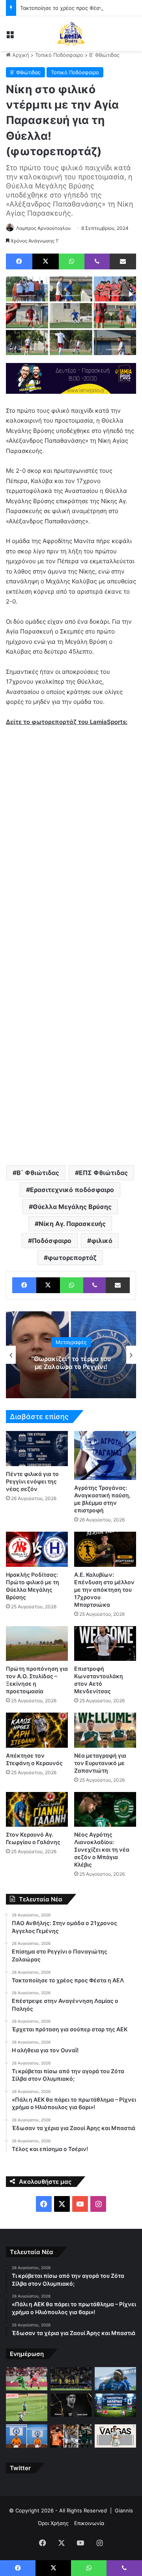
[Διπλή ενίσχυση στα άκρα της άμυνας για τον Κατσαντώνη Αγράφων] (27, 2436)
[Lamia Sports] (71, 34)
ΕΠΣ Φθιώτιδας (103, 1173)
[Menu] (10, 37)
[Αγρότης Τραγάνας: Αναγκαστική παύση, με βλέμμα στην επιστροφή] (105, 1455)
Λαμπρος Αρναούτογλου (43, 228)
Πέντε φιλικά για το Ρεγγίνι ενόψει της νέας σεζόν (32, 1481)
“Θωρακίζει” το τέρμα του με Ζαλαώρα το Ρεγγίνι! (71, 1363)
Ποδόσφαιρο (52, 1241)
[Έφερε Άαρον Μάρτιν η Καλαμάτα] (71, 2405)
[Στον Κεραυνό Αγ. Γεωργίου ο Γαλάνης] (37, 1810)
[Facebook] (19, 261)
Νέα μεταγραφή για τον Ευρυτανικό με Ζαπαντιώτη (100, 1763)
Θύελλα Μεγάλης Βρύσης (72, 1207)
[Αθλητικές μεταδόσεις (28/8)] (115, 2405)
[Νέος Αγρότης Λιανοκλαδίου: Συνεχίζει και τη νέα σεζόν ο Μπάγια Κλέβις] (105, 1810)
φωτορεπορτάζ (72, 1258)
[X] (46, 261)
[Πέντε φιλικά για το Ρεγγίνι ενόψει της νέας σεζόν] (37, 1449)
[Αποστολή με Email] (123, 261)
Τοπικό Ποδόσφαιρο (59, 55)
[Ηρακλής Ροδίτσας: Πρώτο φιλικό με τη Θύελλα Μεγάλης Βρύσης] (37, 1549)
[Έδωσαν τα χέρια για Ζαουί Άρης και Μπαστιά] (115, 2379)
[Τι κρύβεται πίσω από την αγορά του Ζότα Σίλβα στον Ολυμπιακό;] (27, 2379)
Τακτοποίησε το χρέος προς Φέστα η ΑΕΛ (71, 8)
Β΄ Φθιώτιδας (104, 55)
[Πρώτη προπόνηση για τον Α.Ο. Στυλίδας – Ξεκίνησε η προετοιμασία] (37, 1644)
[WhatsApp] (72, 261)
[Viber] (97, 261)
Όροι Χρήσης (53, 2523)
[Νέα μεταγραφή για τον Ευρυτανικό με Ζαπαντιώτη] (105, 1730)
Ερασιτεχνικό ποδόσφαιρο (72, 1190)
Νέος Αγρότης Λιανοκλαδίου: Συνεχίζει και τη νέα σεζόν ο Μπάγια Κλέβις (102, 1849)
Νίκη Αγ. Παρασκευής (72, 1224)
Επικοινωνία (89, 2523)
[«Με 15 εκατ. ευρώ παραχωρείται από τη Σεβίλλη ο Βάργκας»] (115, 2436)
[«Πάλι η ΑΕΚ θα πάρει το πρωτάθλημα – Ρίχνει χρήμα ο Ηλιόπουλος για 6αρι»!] (71, 2379)
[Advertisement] (71, 1080)
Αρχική (20, 55)
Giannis (124, 2510)
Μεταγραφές (71, 1343)
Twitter (20, 2468)
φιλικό (102, 1241)
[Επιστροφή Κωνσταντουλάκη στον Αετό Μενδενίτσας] (105, 1644)
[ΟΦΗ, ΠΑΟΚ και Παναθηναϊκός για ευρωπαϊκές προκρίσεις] (71, 2436)
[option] (71, 1355)
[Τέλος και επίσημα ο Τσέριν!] (27, 2407)
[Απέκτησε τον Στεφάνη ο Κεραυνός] (37, 1730)
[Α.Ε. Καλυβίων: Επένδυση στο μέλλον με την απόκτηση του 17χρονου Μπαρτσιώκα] (105, 1549)
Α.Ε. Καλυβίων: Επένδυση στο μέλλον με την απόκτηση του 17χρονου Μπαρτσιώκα (104, 1590)
